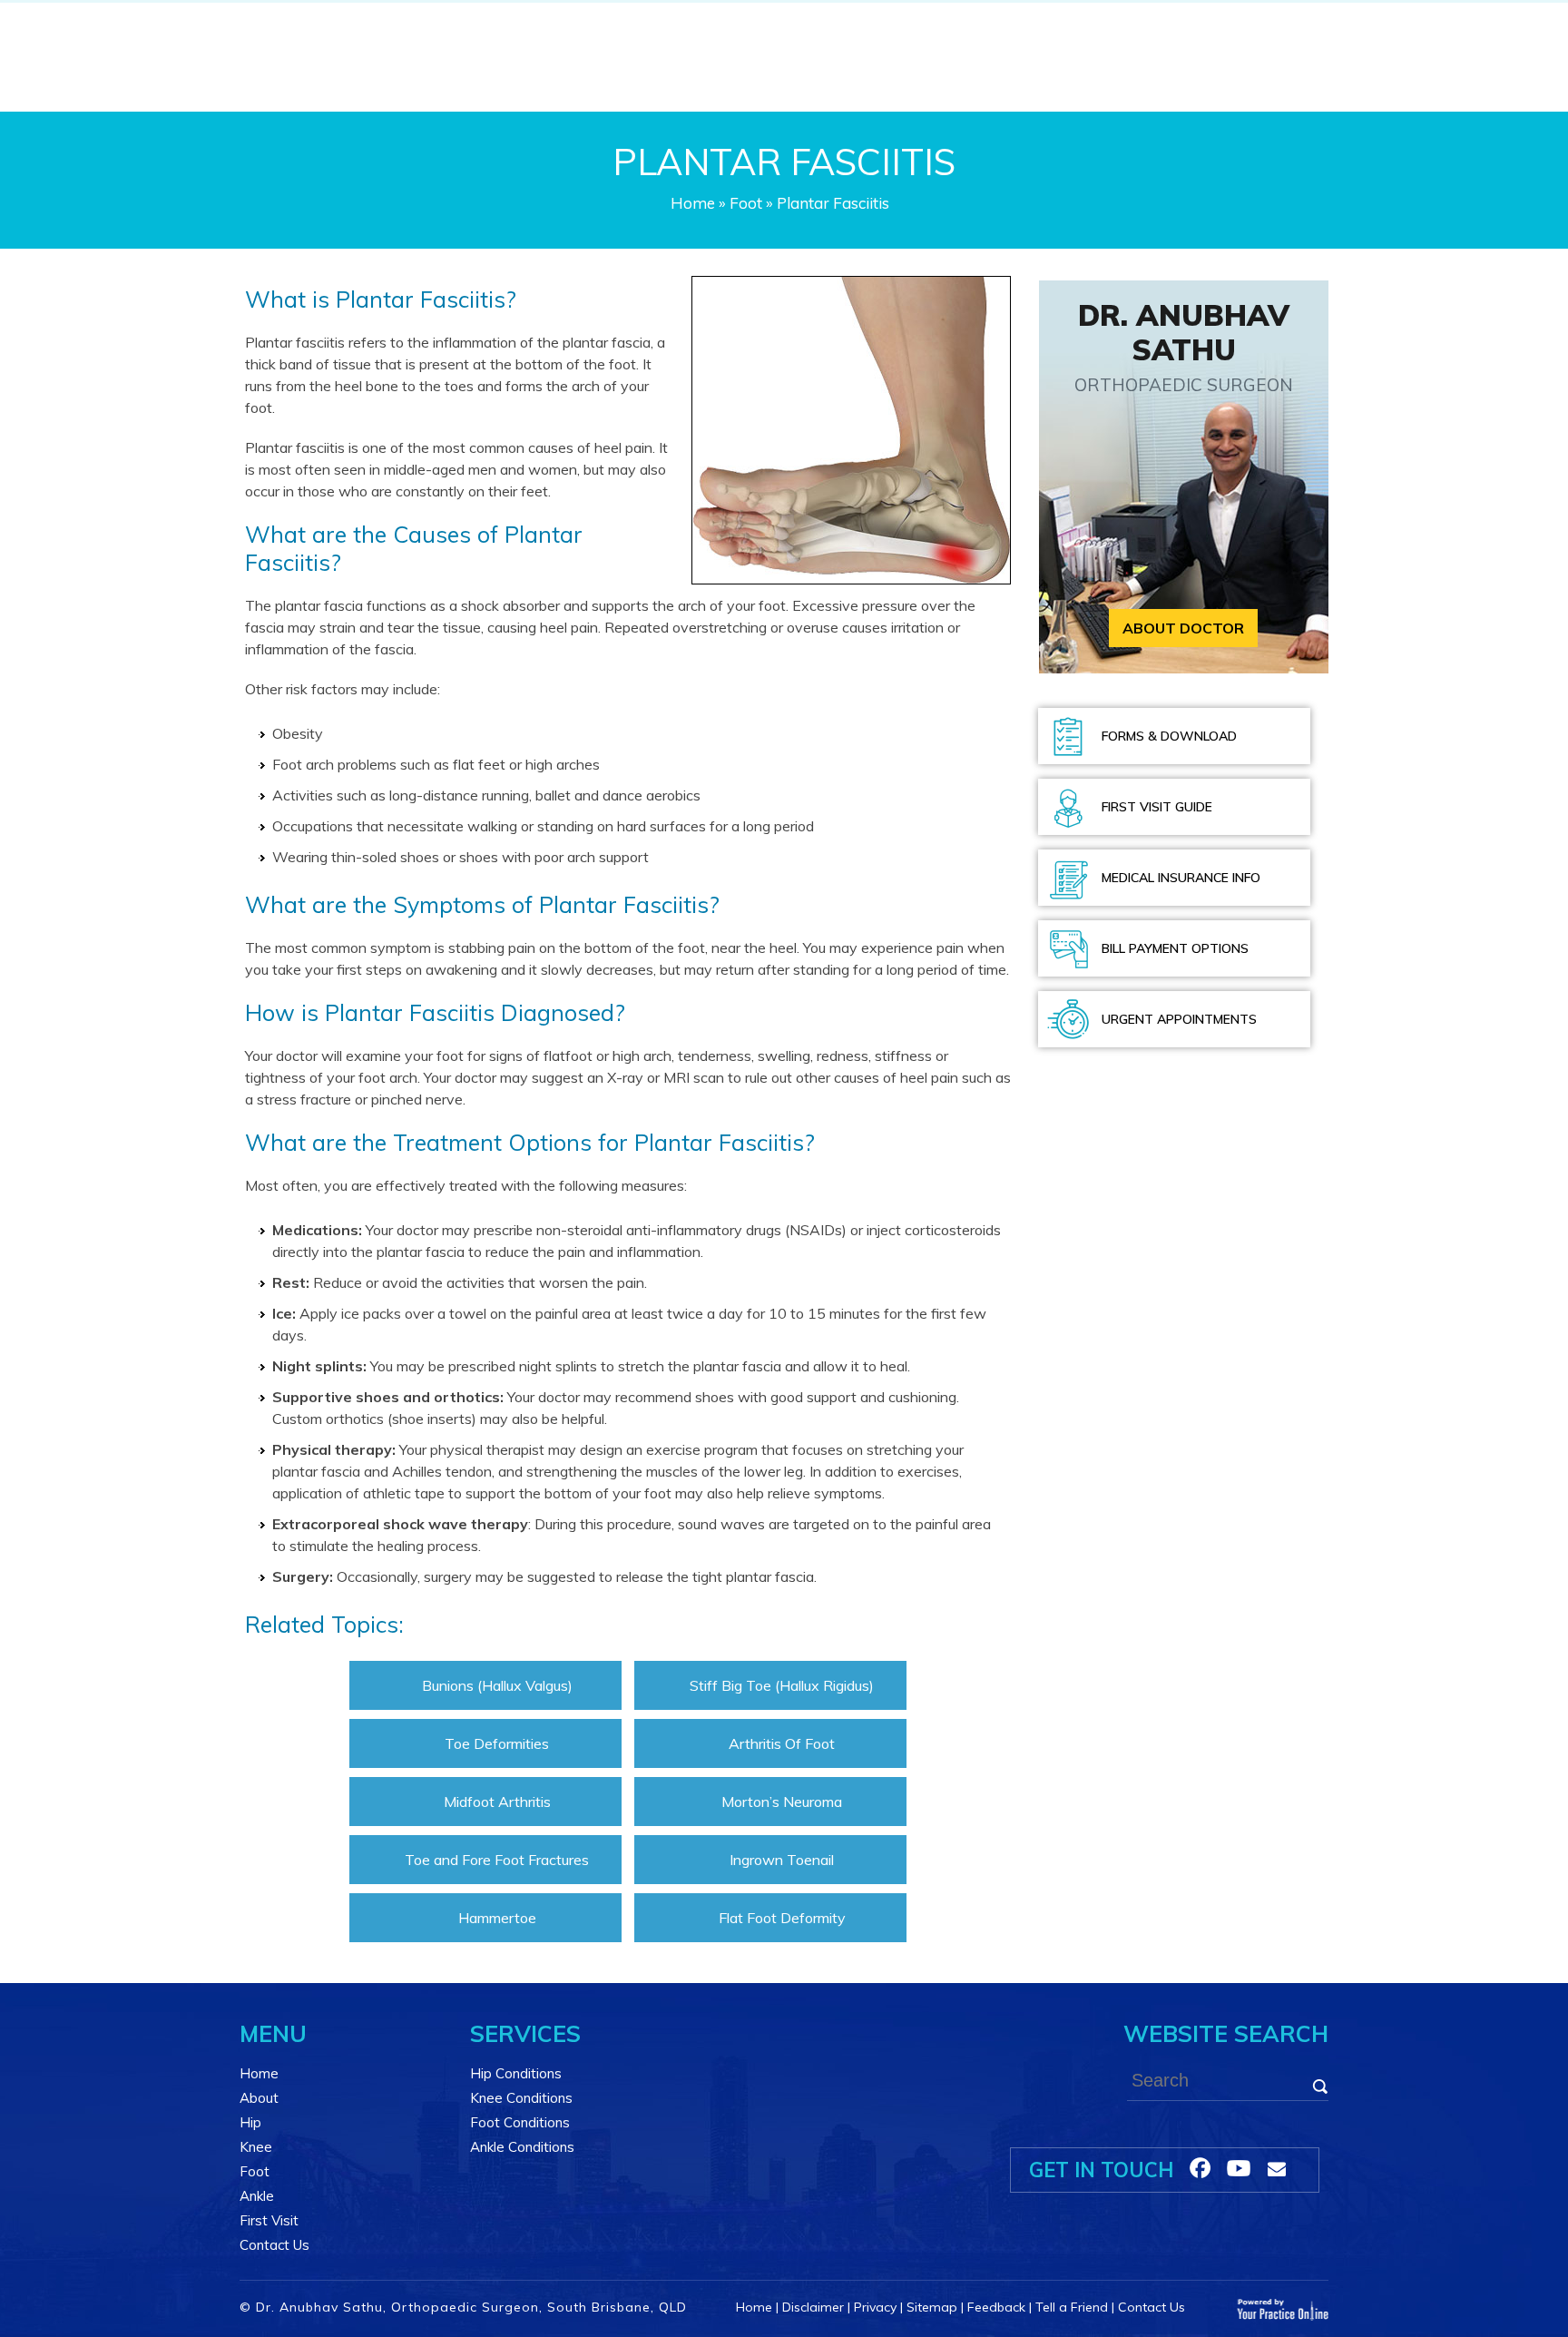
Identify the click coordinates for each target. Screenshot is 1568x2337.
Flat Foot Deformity (782, 1918)
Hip (250, 2122)
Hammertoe (497, 1918)
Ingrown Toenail (782, 1860)
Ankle (257, 2196)
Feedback (996, 2307)
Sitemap (932, 2307)
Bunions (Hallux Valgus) (497, 1685)
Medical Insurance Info (1181, 878)
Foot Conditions (520, 2122)
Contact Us (274, 2245)
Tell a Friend (1072, 2307)
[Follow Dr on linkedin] (1239, 2168)
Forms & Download (1169, 736)
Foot (746, 203)
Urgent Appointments (1179, 1019)
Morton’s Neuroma (782, 1802)
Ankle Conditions (522, 2147)
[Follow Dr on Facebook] (1200, 2168)
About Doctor (1183, 628)
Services (525, 2033)
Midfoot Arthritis (497, 1802)
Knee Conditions (521, 2098)
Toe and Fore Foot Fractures (497, 1860)
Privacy (875, 2307)
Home (693, 203)
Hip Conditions (516, 2073)
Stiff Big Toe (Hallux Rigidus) (782, 1685)
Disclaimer (813, 2307)
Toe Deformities (497, 1743)
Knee (256, 2147)
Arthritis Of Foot (782, 1743)
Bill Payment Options (1175, 948)
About (259, 2098)
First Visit (269, 2220)
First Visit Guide (1157, 807)
